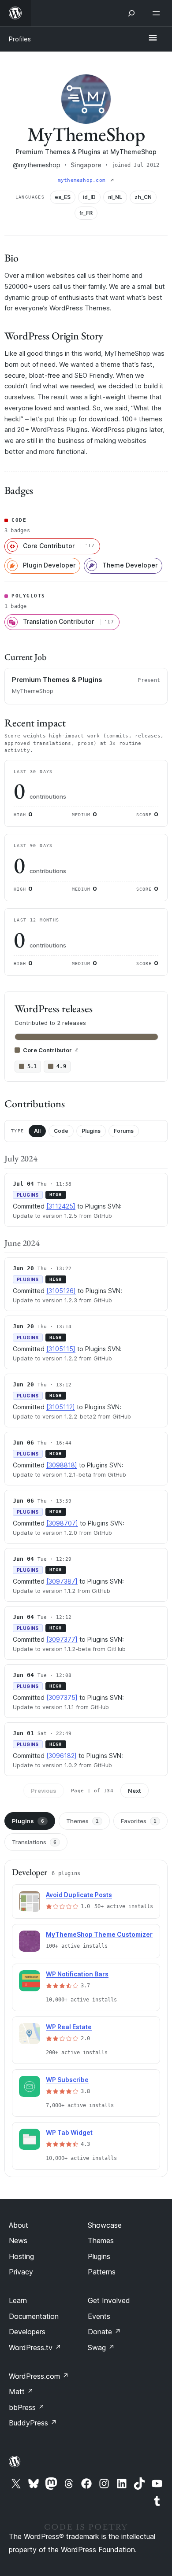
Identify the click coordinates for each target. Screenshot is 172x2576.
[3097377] (62, 1639)
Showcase (105, 2225)
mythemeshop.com (83, 180)
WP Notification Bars (77, 1974)
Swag (101, 2348)
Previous (44, 1791)
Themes (82, 1821)
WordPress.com (39, 2376)
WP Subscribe (67, 2080)
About (19, 2225)
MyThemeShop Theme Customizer (99, 1934)
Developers (27, 2332)
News (18, 2241)
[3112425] (61, 1206)
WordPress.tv (35, 2348)
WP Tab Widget (69, 2132)
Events (99, 2316)
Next (135, 1791)
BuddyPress (33, 2423)
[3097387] (62, 1581)
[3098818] (62, 1465)
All (37, 1131)
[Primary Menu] (153, 38)
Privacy (21, 2272)
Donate (104, 2332)
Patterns (102, 2272)
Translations (34, 1842)
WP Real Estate (69, 2027)
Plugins (91, 1131)
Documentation (34, 2316)
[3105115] (61, 1349)
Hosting (21, 2256)
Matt (21, 2392)
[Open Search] (131, 13)
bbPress (27, 2407)
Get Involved (109, 2300)
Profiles (20, 39)
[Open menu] (158, 13)
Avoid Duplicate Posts (79, 1895)
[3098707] (62, 1523)
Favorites (139, 1821)
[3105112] (61, 1407)
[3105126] (61, 1291)
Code (61, 1131)
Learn (18, 2300)
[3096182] (62, 1756)
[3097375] (62, 1697)
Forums (124, 1131)
